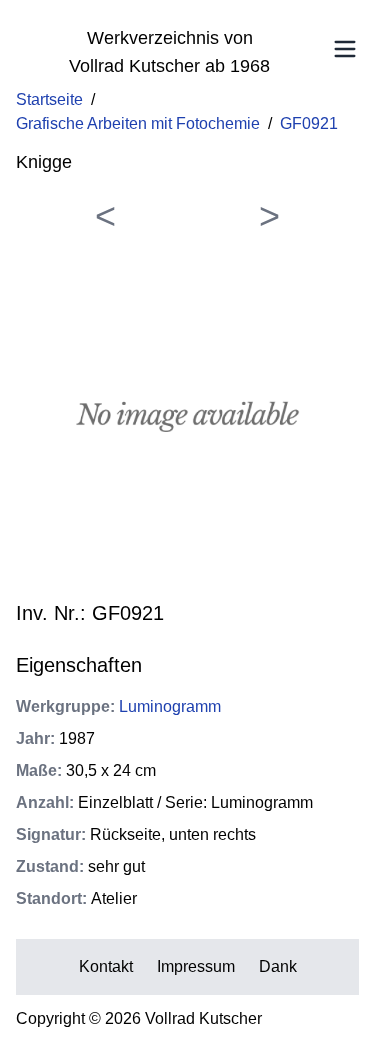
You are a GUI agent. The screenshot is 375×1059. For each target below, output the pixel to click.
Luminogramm (170, 706)
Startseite (49, 99)
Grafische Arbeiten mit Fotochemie (138, 123)
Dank (278, 966)
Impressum (196, 966)
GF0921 (309, 123)
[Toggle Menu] (345, 49)
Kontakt (106, 966)
